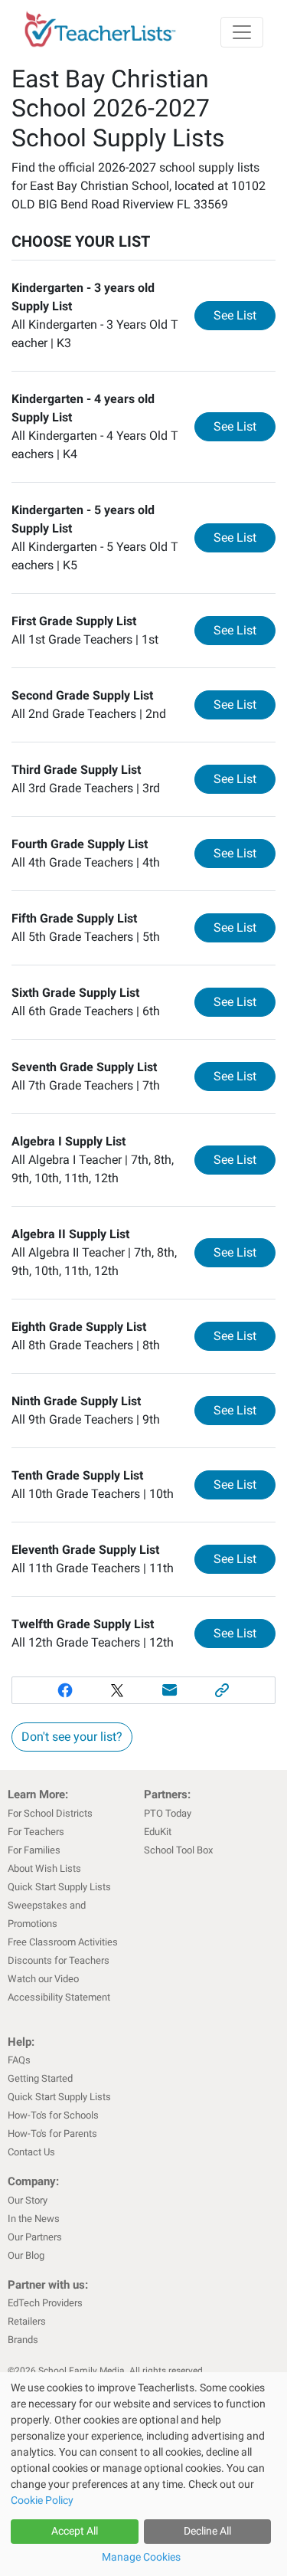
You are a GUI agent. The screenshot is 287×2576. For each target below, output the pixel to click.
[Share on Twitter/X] (117, 1690)
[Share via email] (170, 1690)
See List (245, 315)
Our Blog (26, 2255)
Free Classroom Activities (63, 1942)
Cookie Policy (42, 2500)
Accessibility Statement (59, 1997)
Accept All (75, 2531)
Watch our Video (43, 1979)
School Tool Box (178, 1850)
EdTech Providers (45, 2303)
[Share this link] (222, 1690)
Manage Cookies (141, 2557)
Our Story (28, 2200)
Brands (23, 2340)
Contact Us (31, 2152)
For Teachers (36, 1832)
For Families (34, 1850)
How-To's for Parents (52, 2134)
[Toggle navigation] (242, 32)
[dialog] (143, 2474)
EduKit (158, 1832)
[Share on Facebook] (65, 1690)
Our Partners (35, 2237)
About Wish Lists (44, 1868)
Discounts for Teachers (59, 1960)
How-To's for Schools (53, 2115)
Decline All (207, 2531)
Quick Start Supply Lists (59, 1887)
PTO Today (168, 1813)
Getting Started (40, 2078)
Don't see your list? (72, 1737)
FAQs (19, 2060)
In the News (34, 2219)
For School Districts (50, 1813)
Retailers (27, 2321)
